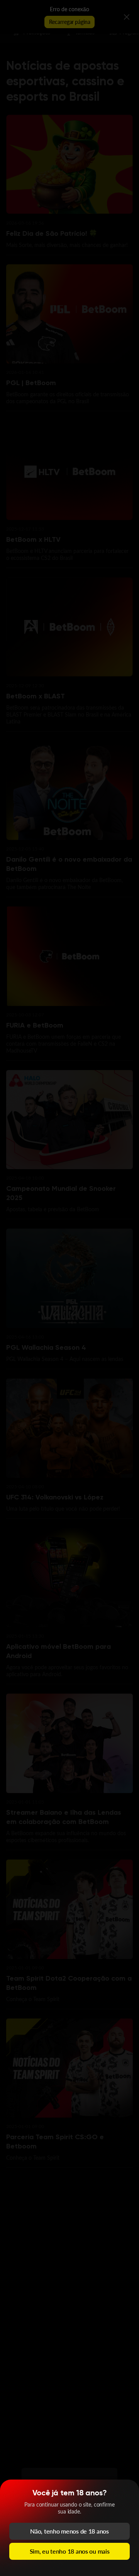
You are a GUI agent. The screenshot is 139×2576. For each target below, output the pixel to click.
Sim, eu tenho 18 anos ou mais (70, 2551)
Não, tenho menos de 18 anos (69, 2531)
